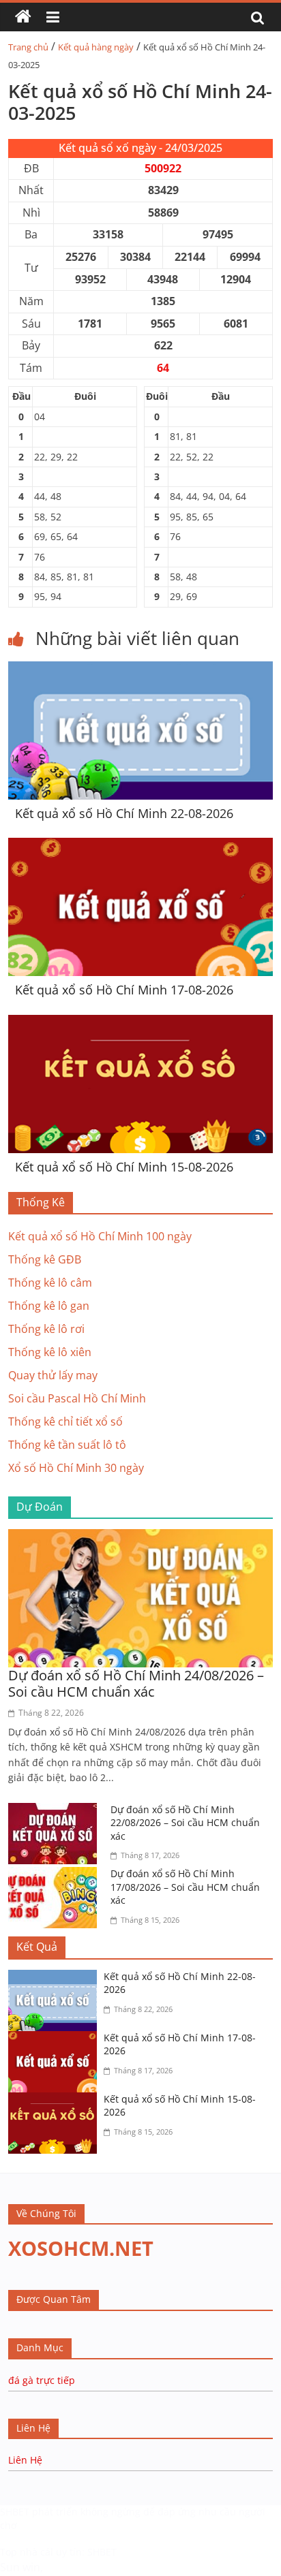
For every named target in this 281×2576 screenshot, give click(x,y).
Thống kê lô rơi (46, 1329)
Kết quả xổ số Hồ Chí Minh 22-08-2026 (124, 813)
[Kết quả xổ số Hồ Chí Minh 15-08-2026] (140, 1023)
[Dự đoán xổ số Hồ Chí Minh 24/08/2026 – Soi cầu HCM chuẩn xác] (140, 1537)
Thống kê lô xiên (50, 1352)
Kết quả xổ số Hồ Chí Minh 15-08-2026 (124, 1167)
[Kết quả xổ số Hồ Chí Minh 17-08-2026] (140, 846)
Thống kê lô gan (49, 1306)
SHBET (15, 2512)
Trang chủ (28, 47)
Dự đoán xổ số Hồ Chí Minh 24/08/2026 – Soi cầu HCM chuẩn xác (136, 1683)
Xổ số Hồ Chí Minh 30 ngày (76, 1468)
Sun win (20, 2567)
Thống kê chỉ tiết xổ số (65, 1421)
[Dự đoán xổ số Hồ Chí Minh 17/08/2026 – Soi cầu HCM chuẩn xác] (56, 1875)
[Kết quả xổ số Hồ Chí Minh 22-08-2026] (140, 670)
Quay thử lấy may (53, 1375)
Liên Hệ (25, 2460)
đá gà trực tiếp (42, 2380)
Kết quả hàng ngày (96, 47)
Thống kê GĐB (45, 1259)
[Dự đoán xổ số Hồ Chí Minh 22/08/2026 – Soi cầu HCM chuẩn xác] (56, 1811)
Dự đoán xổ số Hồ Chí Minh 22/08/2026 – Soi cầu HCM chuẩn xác (185, 1823)
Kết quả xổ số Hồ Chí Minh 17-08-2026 (124, 990)
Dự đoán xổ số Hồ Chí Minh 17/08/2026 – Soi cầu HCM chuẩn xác (185, 1887)
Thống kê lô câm (50, 1283)
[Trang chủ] (23, 17)
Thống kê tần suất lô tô (67, 1445)
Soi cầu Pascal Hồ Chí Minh (77, 1398)
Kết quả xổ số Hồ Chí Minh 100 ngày (100, 1236)
